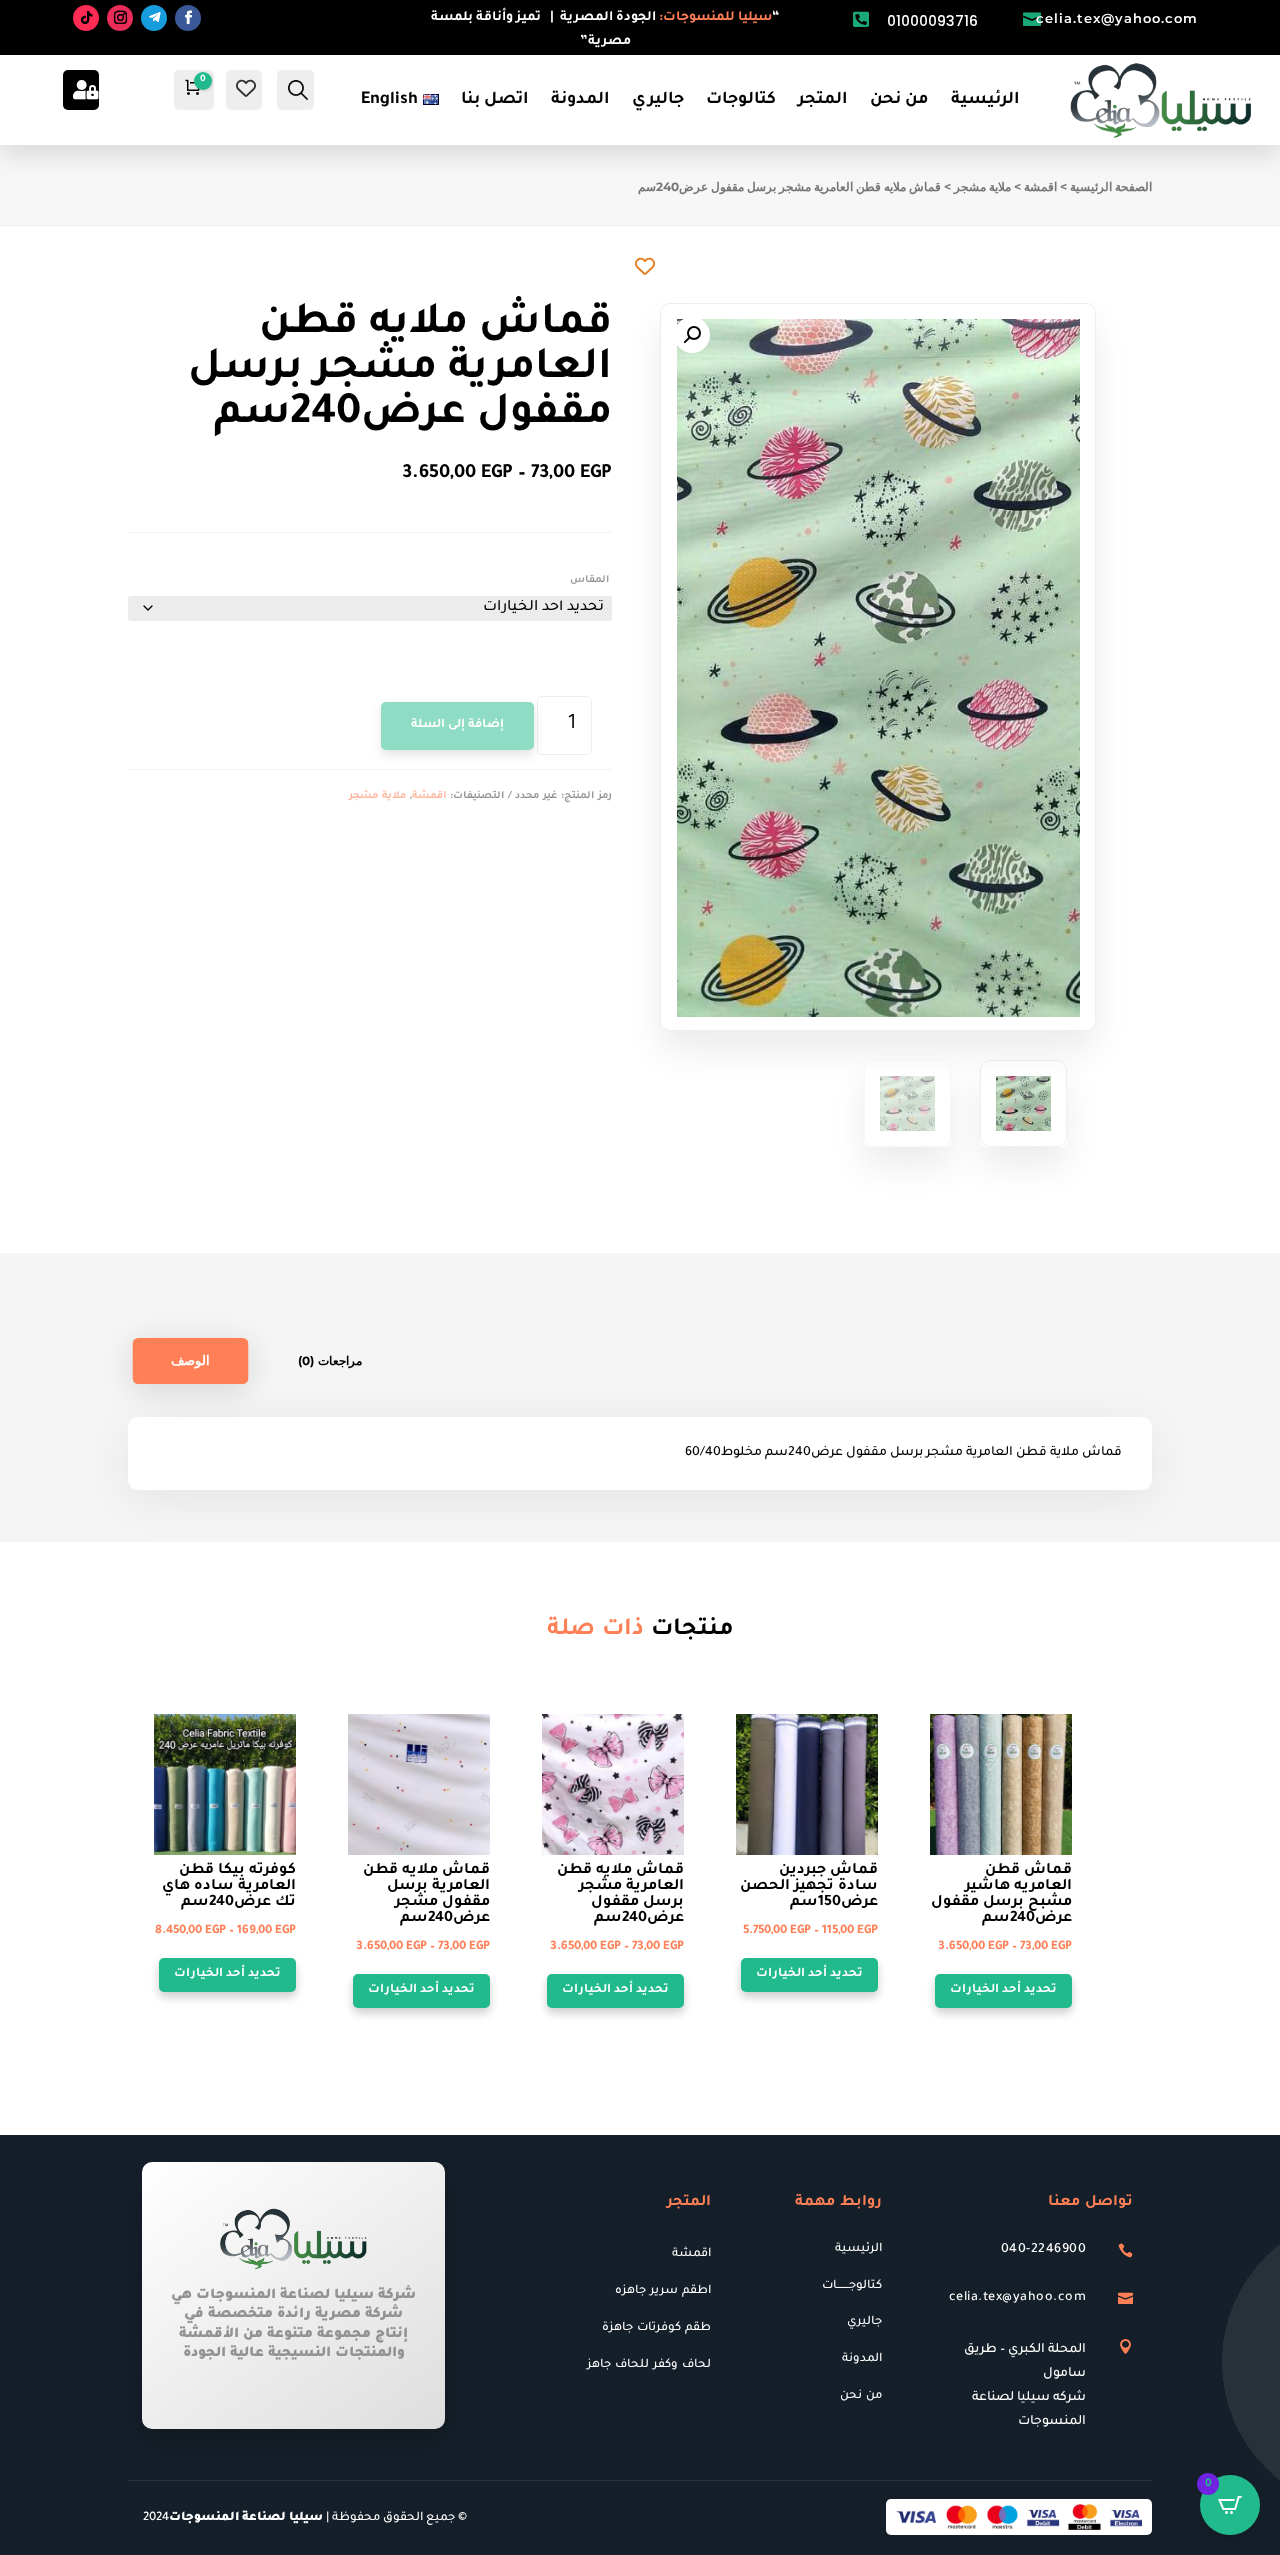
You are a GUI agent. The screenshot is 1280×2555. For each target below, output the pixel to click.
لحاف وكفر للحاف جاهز (649, 2365)
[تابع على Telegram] (154, 18)
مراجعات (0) (330, 1360)
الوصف (190, 1360)
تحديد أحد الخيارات (227, 1974)
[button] (692, 335)
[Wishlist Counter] (246, 88)
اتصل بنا (495, 100)
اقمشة (1040, 186)
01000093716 (932, 21)
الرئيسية (985, 100)
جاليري (658, 100)
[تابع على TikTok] (86, 18)
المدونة (580, 100)
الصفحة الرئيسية (1111, 186)
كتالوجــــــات (852, 2286)
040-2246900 (1044, 2250)
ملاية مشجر (982, 186)
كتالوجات (741, 100)
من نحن (899, 100)
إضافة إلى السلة (457, 725)
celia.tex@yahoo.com (1117, 18)
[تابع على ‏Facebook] (188, 18)
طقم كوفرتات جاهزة (656, 2328)
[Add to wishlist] (644, 265)
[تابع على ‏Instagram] (120, 18)
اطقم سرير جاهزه (663, 2291)
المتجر (823, 100)
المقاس (589, 580)
